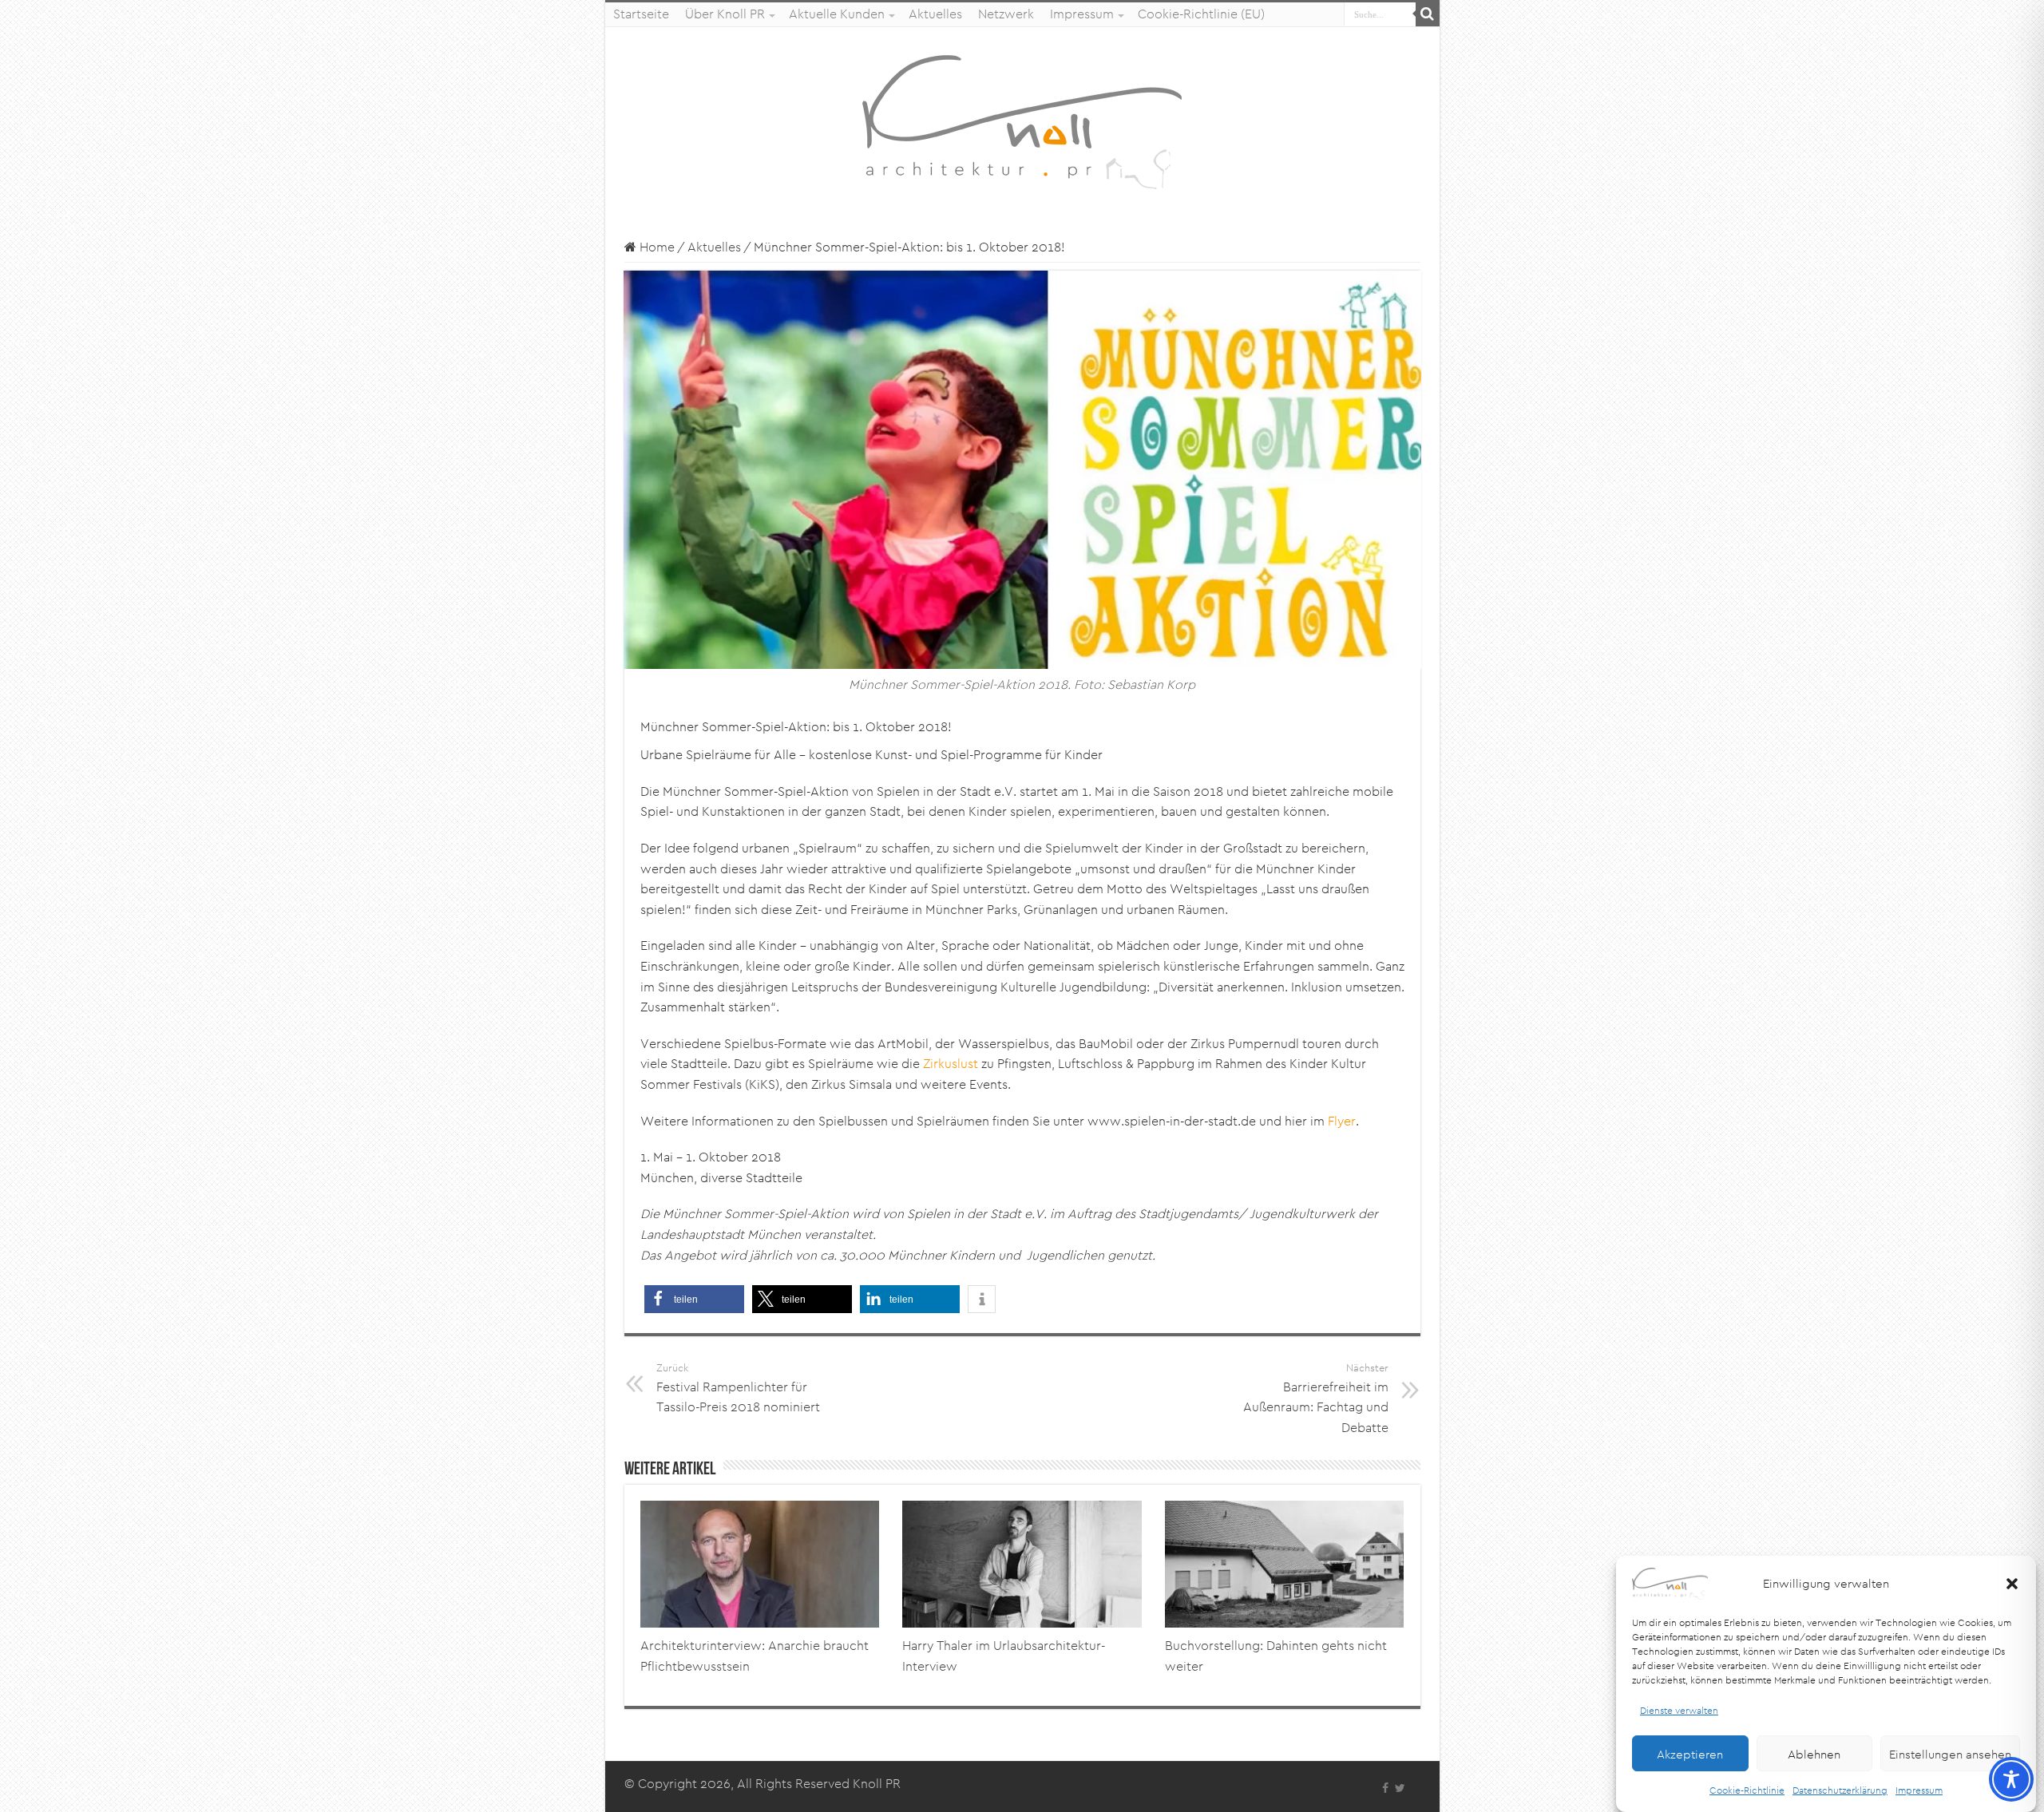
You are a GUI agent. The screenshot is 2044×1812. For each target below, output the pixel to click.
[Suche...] (1428, 14)
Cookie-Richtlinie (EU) (1201, 14)
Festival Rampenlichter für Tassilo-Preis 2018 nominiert (738, 1388)
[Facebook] (1385, 1788)
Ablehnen (1814, 1753)
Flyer (1342, 1121)
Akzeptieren (1690, 1753)
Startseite (641, 14)
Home (656, 247)
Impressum (1919, 1790)
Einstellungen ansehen (1950, 1753)
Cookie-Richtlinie (1747, 1790)
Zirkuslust (951, 1064)
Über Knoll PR (725, 14)
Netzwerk (1006, 14)
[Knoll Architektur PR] (1022, 121)
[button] (2012, 1584)
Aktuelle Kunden (837, 14)
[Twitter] (1400, 1788)
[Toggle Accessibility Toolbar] (2011, 1779)
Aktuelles (935, 14)
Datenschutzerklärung (1840, 1790)
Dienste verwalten (1679, 1710)
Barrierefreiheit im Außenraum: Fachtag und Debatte (1316, 1399)
